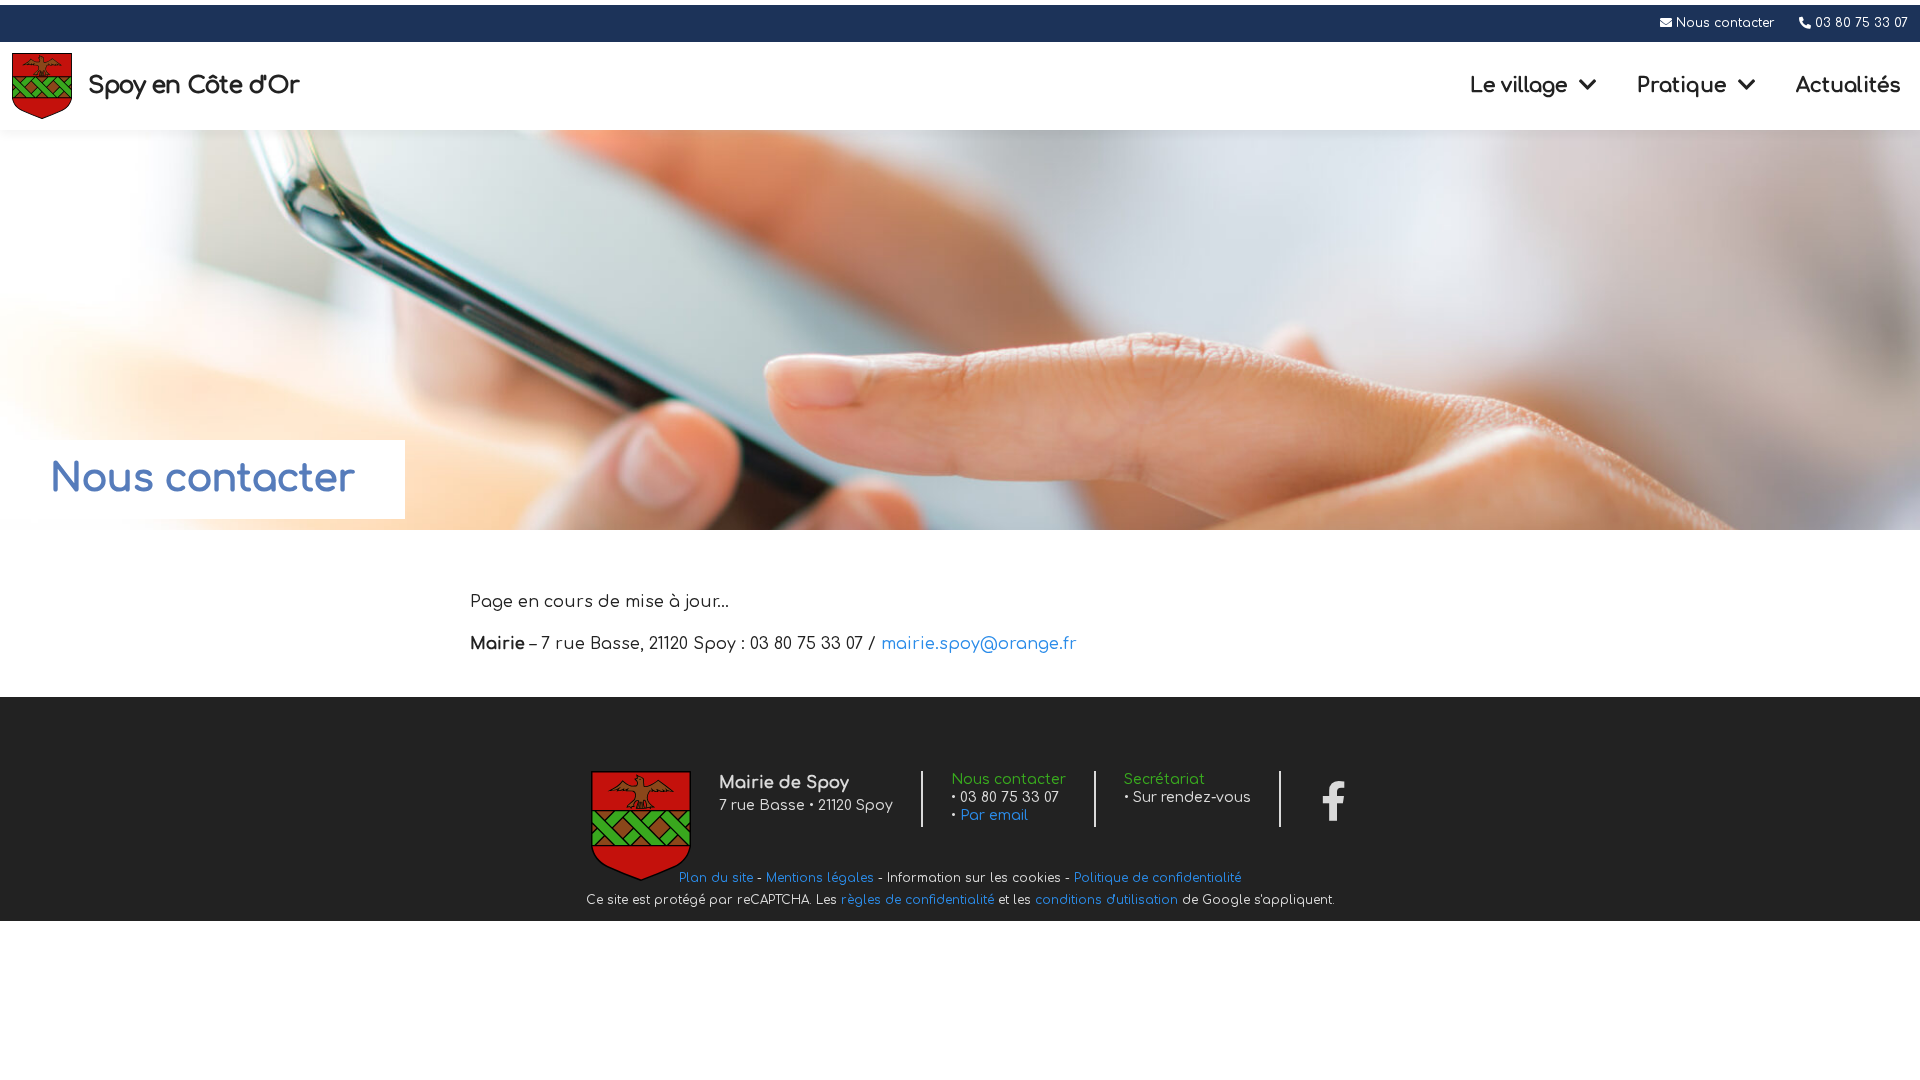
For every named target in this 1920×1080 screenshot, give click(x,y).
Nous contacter (1725, 23)
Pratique (1684, 85)
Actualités (1848, 85)
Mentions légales (820, 878)
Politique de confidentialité (1157, 878)
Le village (1521, 85)
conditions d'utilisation (1106, 900)
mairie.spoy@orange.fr (979, 644)
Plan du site (716, 878)
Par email (994, 815)
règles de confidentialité (917, 900)
